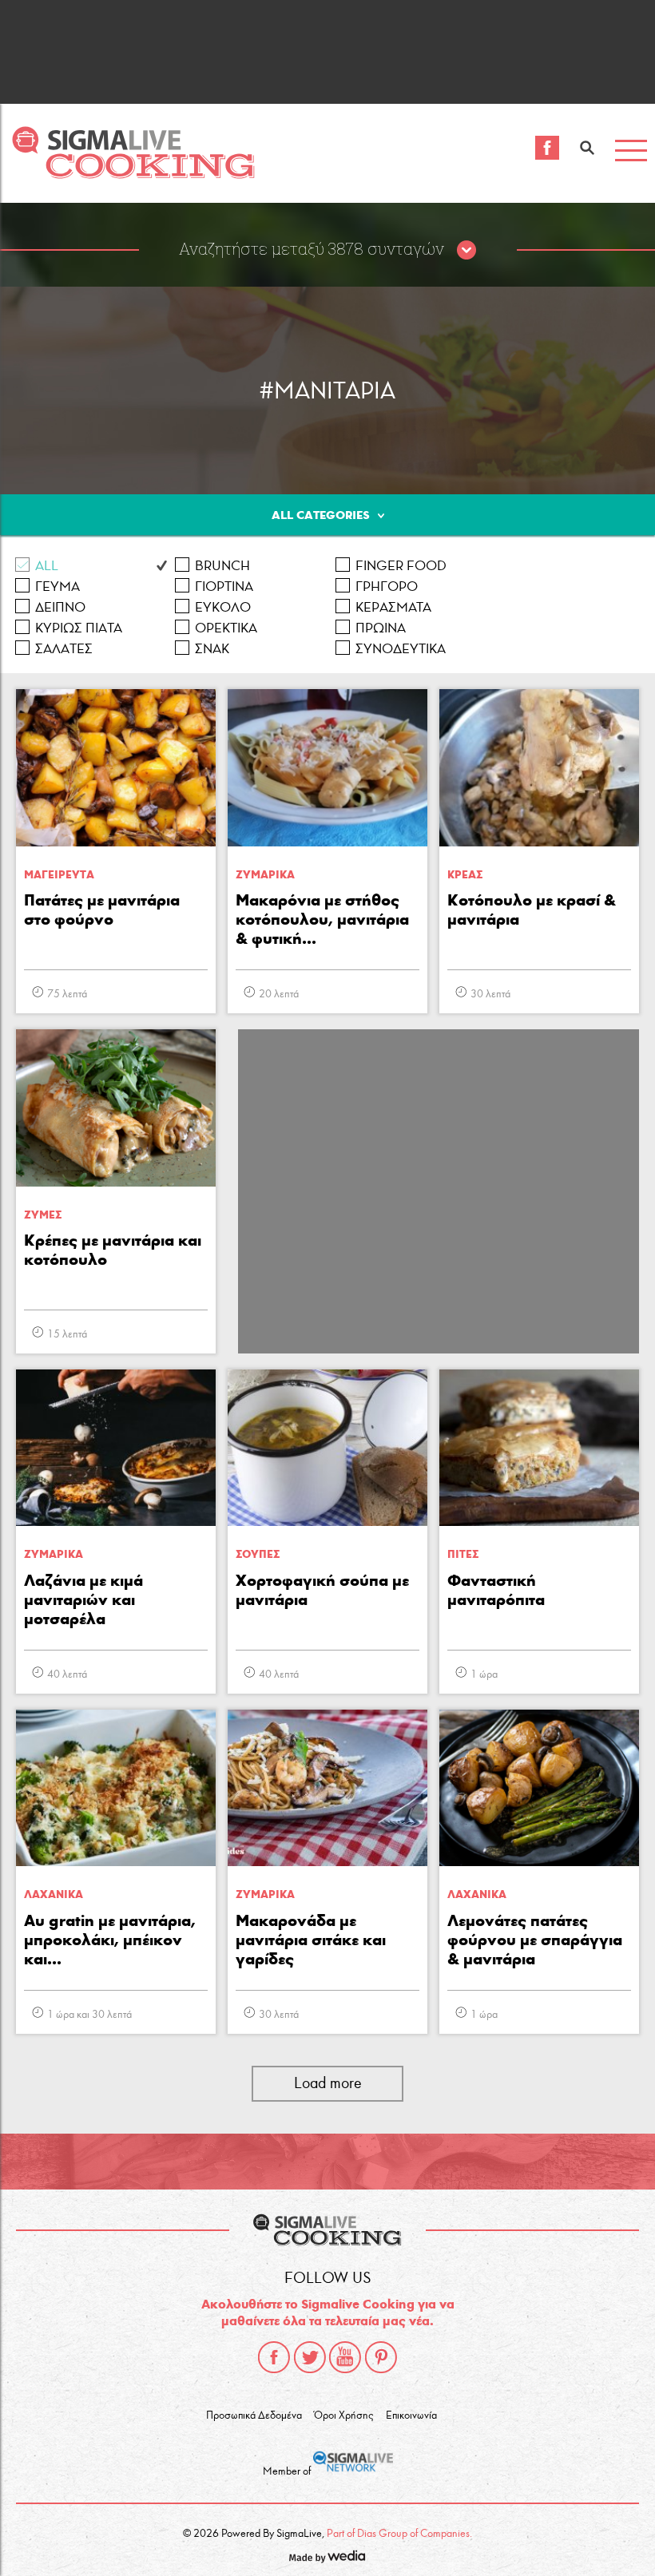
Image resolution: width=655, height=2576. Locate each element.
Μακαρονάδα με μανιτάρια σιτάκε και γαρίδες (311, 1940)
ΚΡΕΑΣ (465, 875)
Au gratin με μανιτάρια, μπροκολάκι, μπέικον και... (110, 1940)
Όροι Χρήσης (343, 2415)
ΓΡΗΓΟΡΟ (387, 587)
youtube (345, 2357)
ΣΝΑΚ (212, 649)
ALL (47, 566)
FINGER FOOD (401, 566)
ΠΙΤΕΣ (463, 1554)
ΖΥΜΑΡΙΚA (265, 875)
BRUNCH (222, 566)
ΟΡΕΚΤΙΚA (226, 628)
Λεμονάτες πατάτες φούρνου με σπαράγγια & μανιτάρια (535, 1940)
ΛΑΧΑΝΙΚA (54, 1894)
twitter (310, 2357)
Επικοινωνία (411, 2415)
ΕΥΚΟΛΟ (223, 607)
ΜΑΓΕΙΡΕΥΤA (59, 875)
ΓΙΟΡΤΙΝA (224, 587)
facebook (274, 2357)
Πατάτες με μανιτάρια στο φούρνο (102, 910)
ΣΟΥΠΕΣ (258, 1554)
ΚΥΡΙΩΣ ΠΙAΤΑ (79, 628)
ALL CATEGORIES (321, 515)
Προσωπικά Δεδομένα (254, 2415)
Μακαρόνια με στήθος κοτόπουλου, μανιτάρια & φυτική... (322, 919)
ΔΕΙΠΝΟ (60, 607)
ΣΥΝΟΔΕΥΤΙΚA (401, 649)
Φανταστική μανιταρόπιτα (496, 1590)
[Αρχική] (133, 174)
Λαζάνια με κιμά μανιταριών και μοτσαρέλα (83, 1599)
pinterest (381, 2357)
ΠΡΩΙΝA (381, 628)
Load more (328, 2083)
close (466, 251)
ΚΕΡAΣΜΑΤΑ (393, 607)
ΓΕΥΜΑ (58, 587)
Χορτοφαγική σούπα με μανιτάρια (322, 1590)
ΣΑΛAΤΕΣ (64, 649)
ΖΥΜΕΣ (43, 1215)
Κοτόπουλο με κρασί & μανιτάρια (532, 910)
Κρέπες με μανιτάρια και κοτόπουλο (113, 1250)
